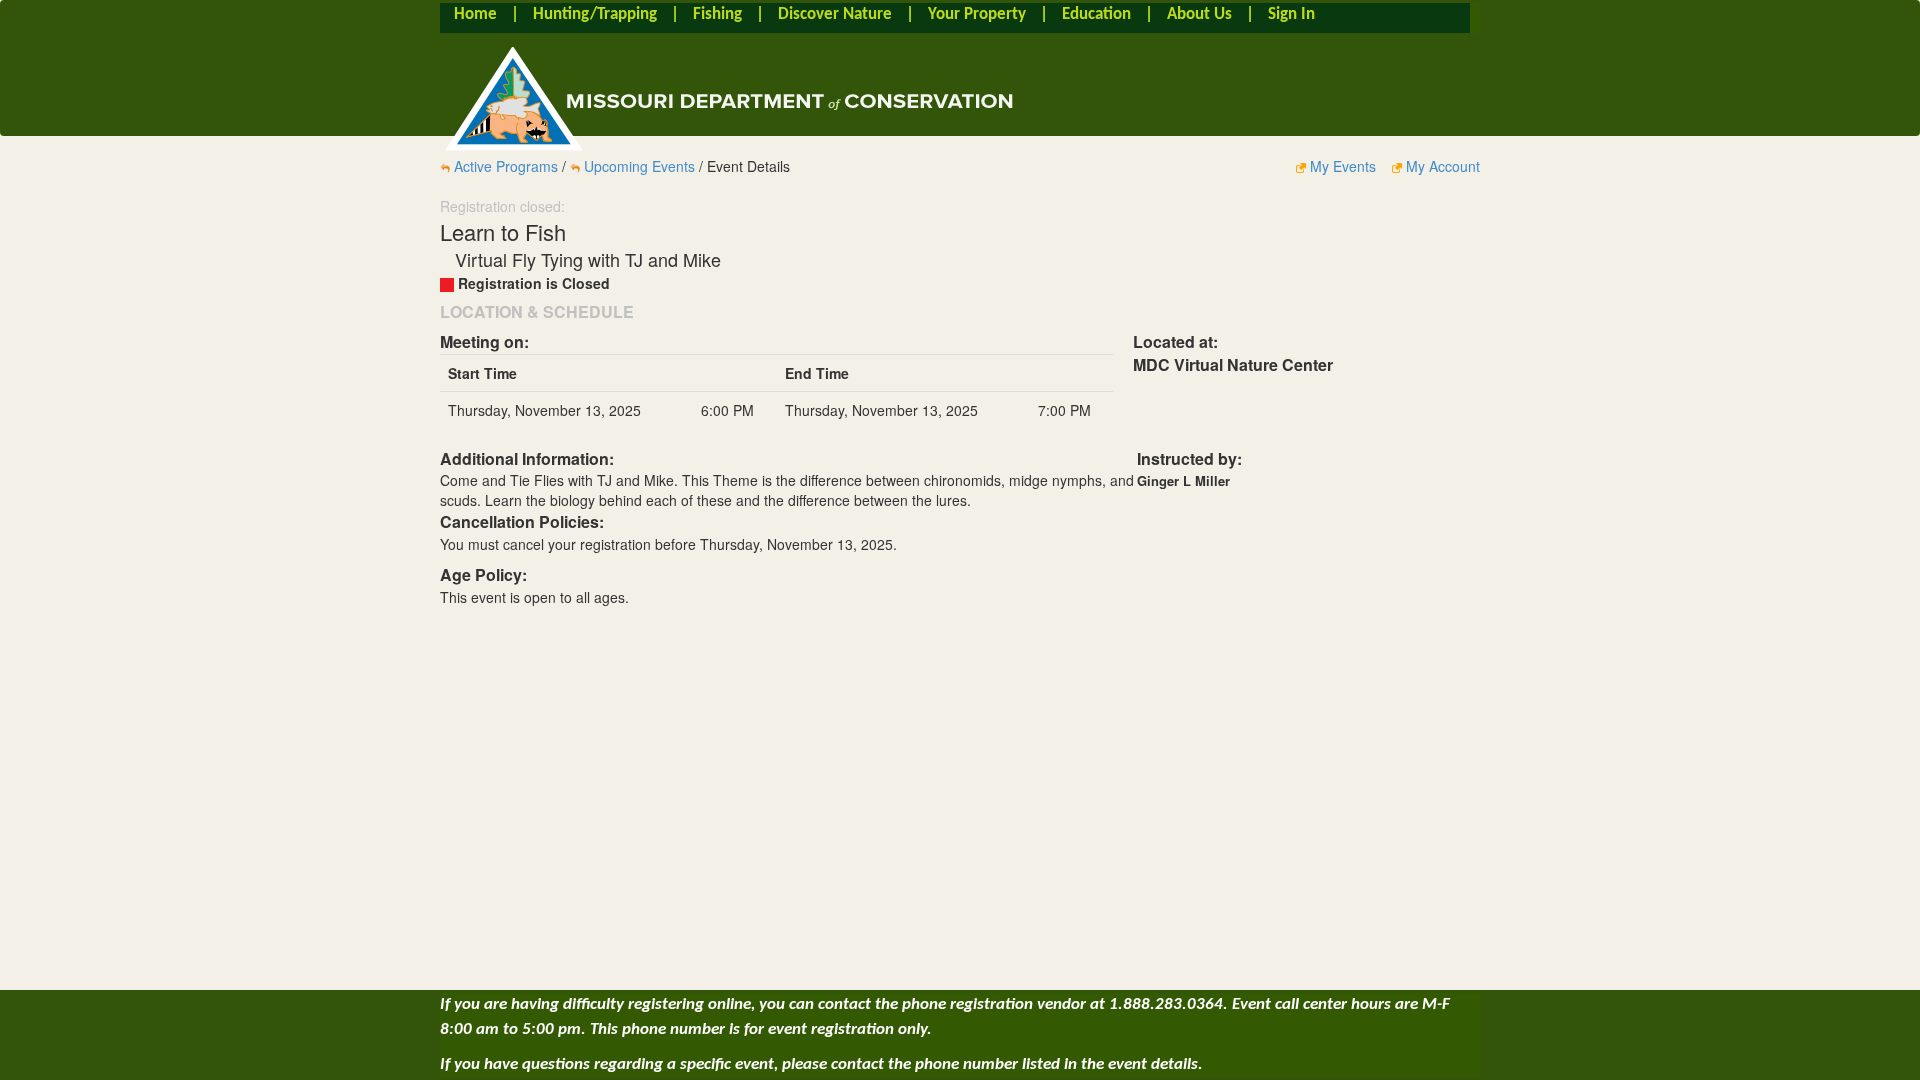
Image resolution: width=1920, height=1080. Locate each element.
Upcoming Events (639, 166)
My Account (1441, 166)
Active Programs (506, 166)
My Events (1343, 166)
